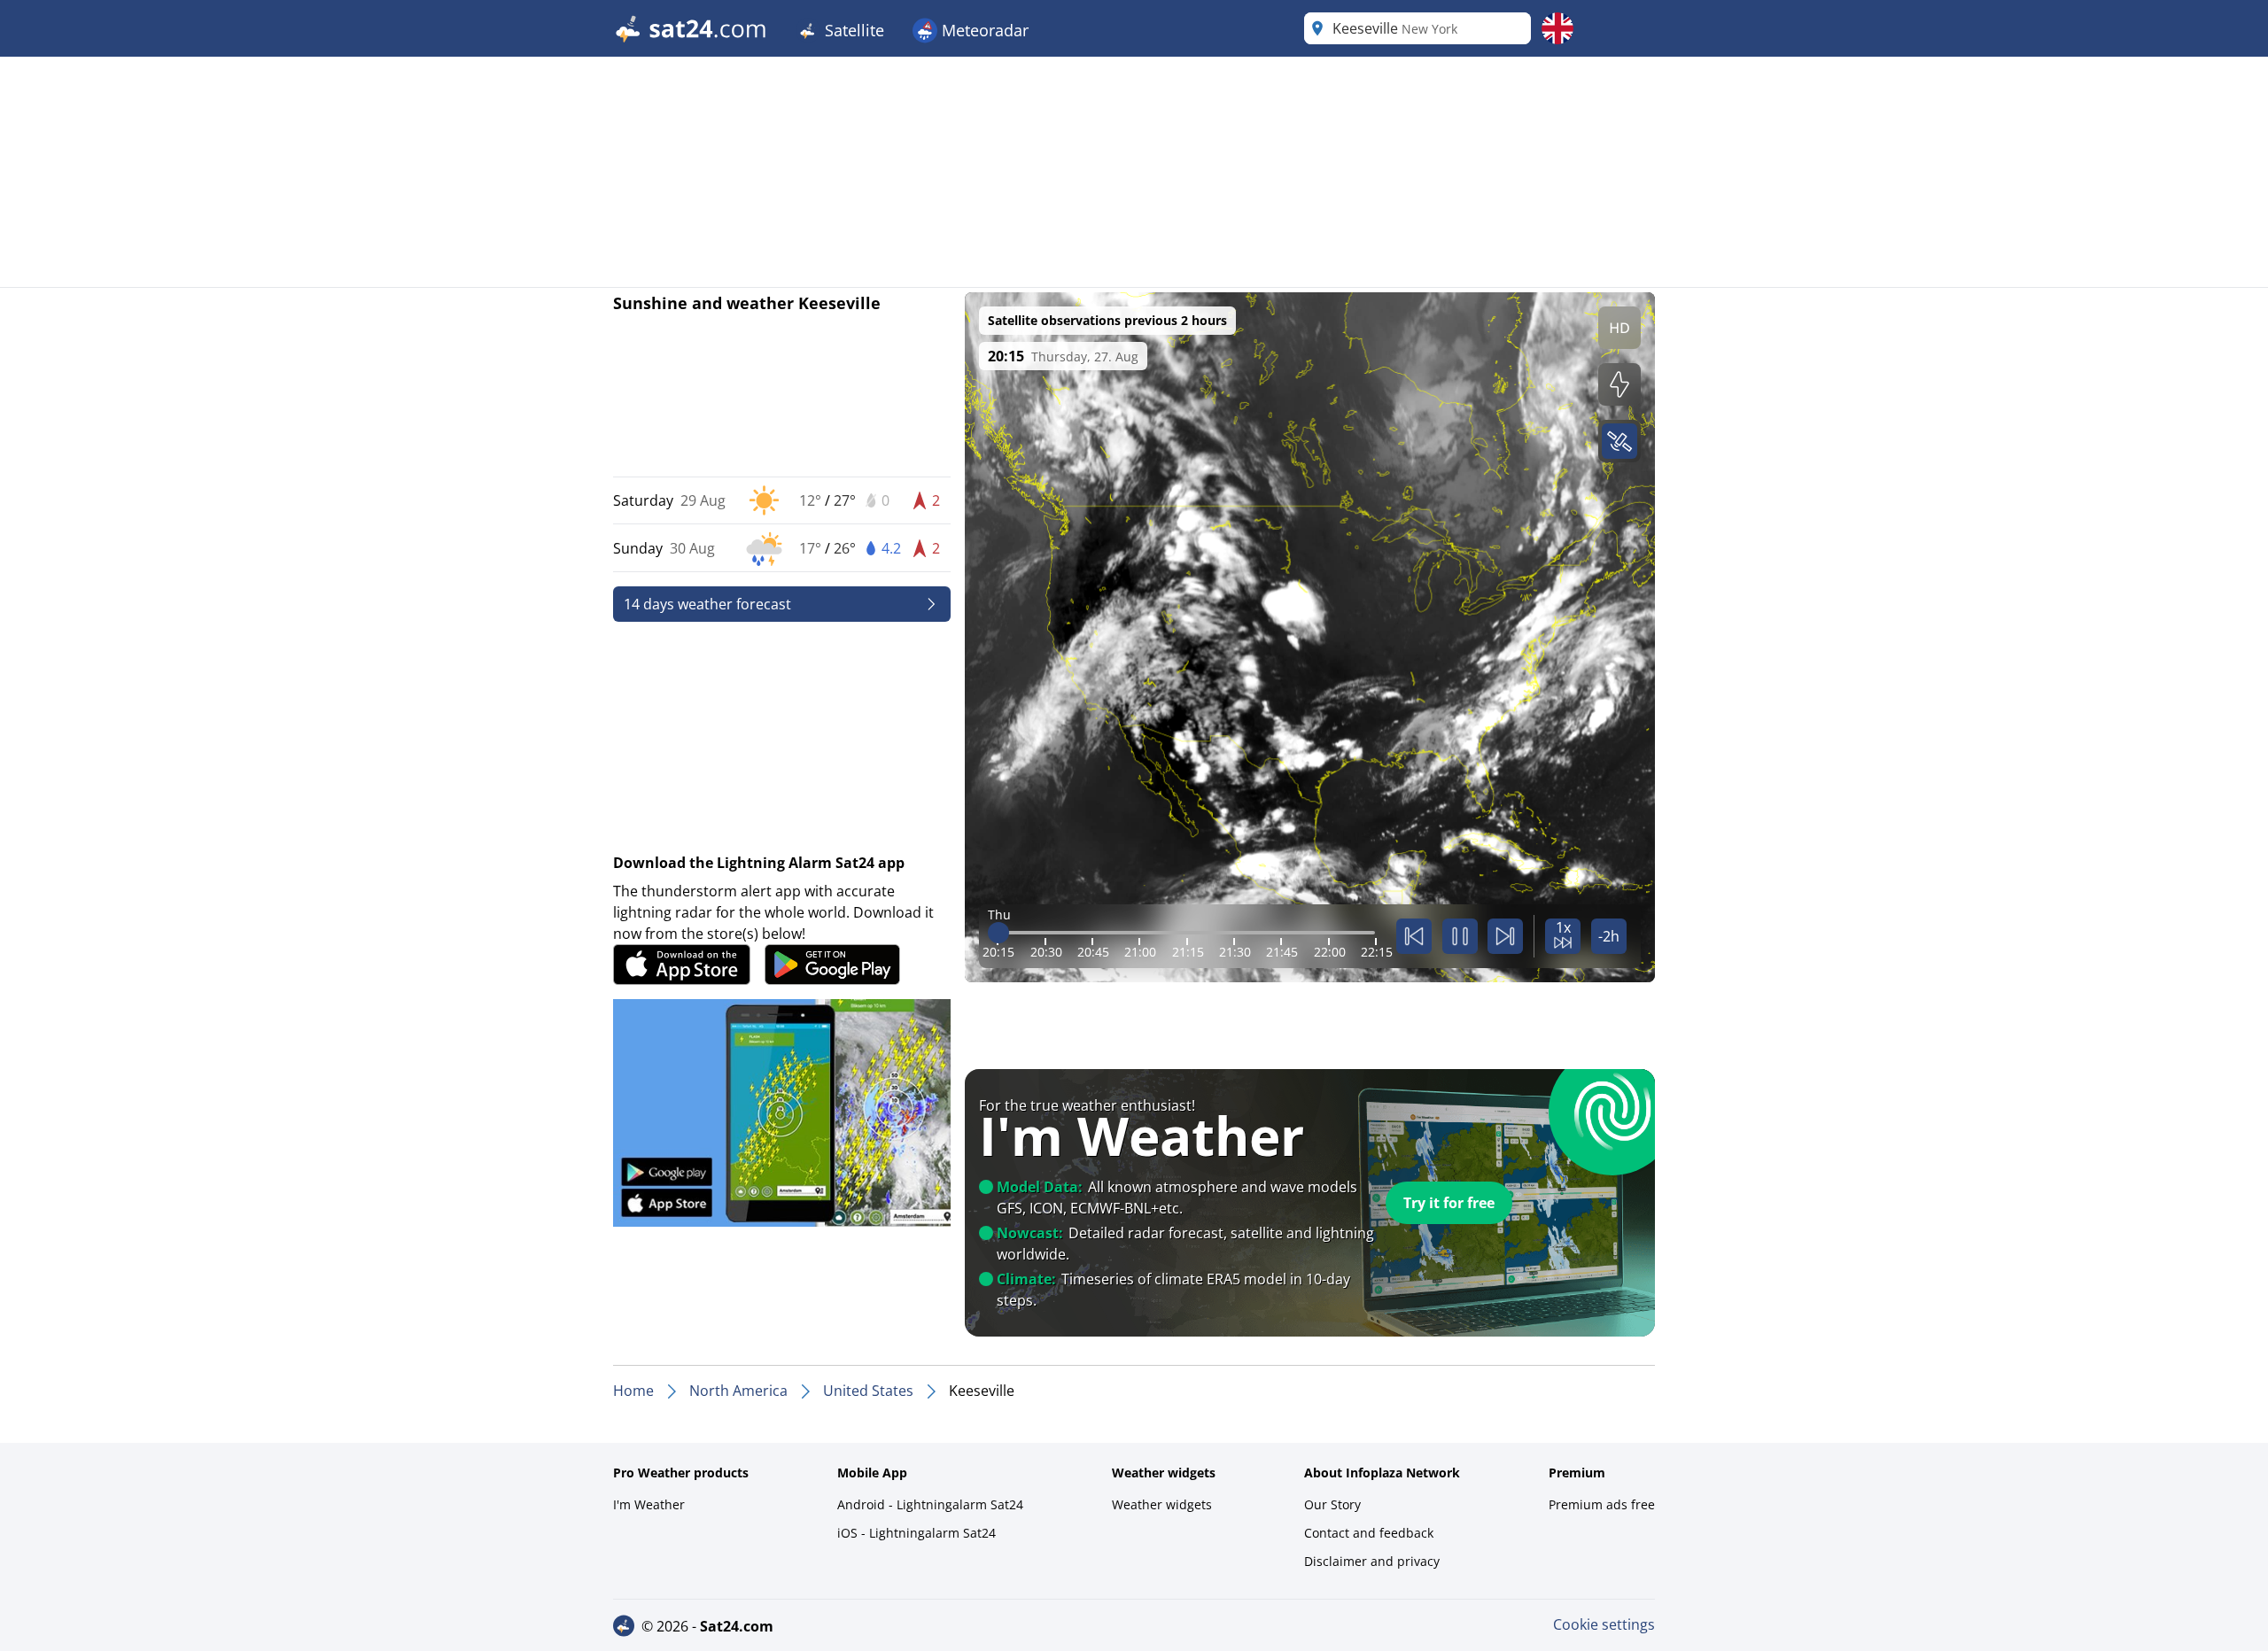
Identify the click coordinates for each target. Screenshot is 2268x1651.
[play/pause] (1460, 936)
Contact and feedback (1369, 1533)
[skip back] (1414, 936)
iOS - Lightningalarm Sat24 (917, 1533)
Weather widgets (1162, 1504)
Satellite (852, 30)
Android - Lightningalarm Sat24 (930, 1504)
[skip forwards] (1505, 936)
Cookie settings (1604, 1624)
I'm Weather (649, 1504)
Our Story (1332, 1504)
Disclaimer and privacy (1372, 1561)
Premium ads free (1602, 1504)
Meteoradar (983, 30)
